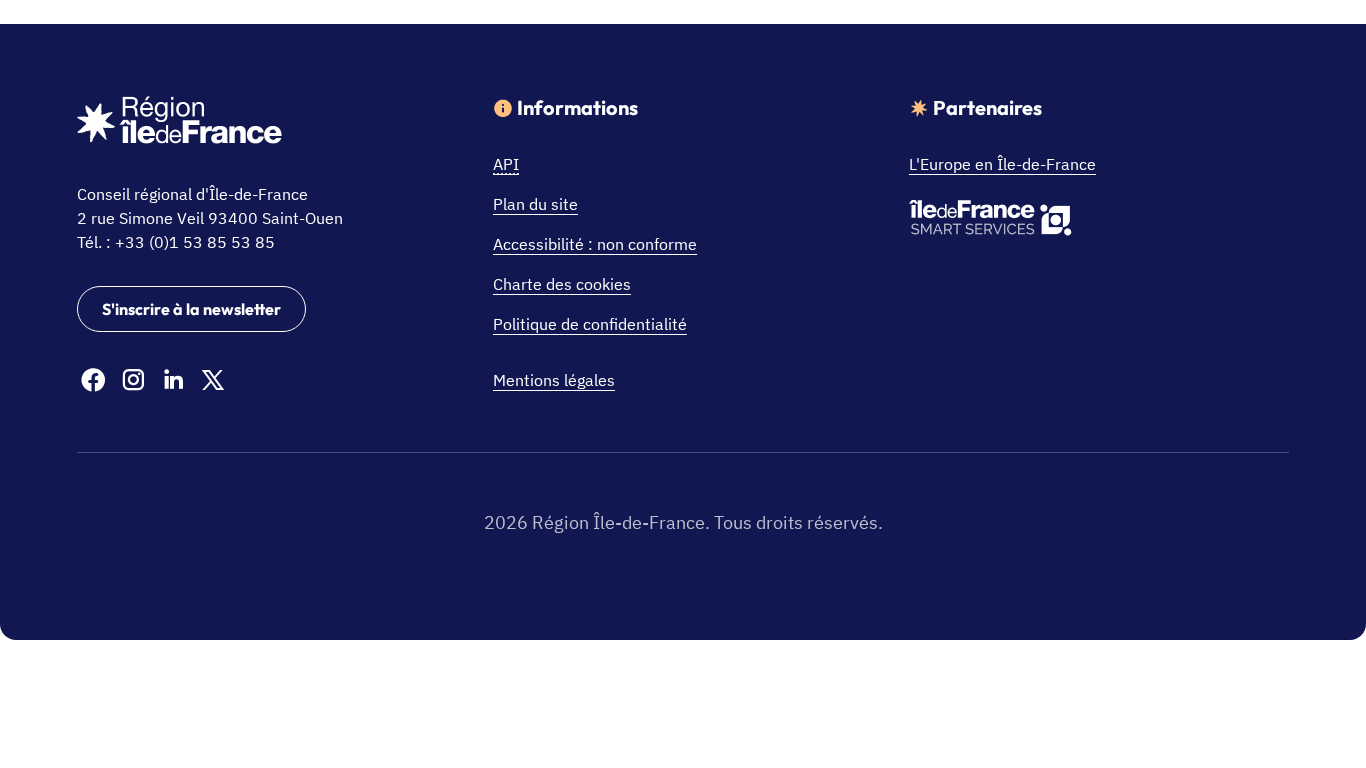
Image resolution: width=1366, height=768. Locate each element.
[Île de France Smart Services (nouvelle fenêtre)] (990, 221)
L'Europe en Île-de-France (1002, 164)
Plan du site (535, 204)
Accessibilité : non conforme (595, 244)
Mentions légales (554, 380)
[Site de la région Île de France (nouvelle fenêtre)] (179, 123)
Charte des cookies (562, 284)
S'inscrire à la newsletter (191, 309)
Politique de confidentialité (590, 324)
